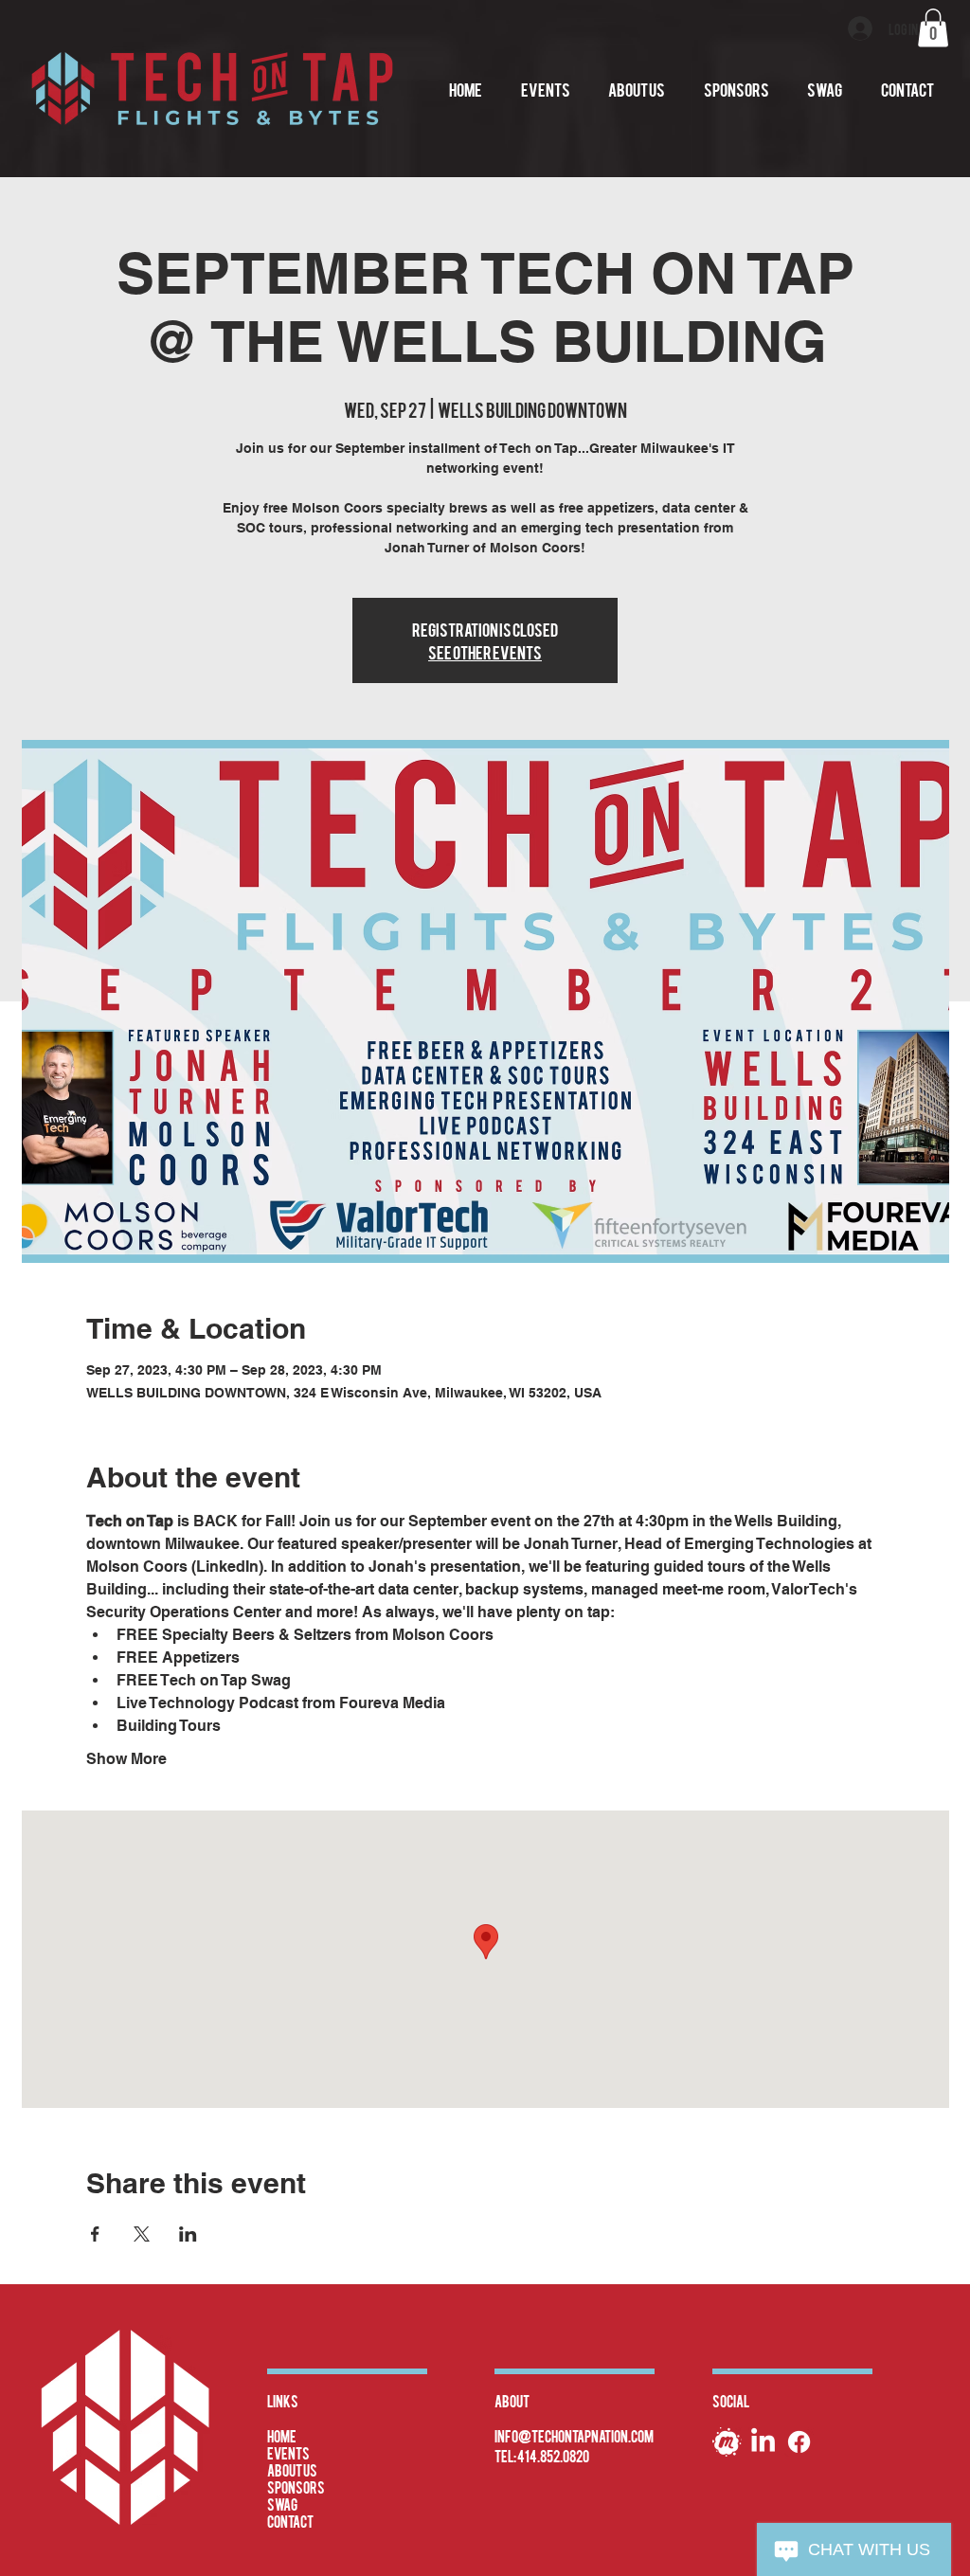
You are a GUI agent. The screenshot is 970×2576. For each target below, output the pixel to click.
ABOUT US (292, 2470)
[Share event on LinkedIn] (188, 2234)
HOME (282, 2436)
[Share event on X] (142, 2234)
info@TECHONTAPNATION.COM (574, 2436)
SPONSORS (296, 2487)
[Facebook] (799, 2442)
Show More (126, 1759)
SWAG (282, 2504)
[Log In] (861, 28)
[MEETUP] (727, 2442)
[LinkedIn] (763, 2442)
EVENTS (288, 2453)
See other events (485, 651)
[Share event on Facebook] (95, 2234)
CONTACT (290, 2521)
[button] (933, 28)
